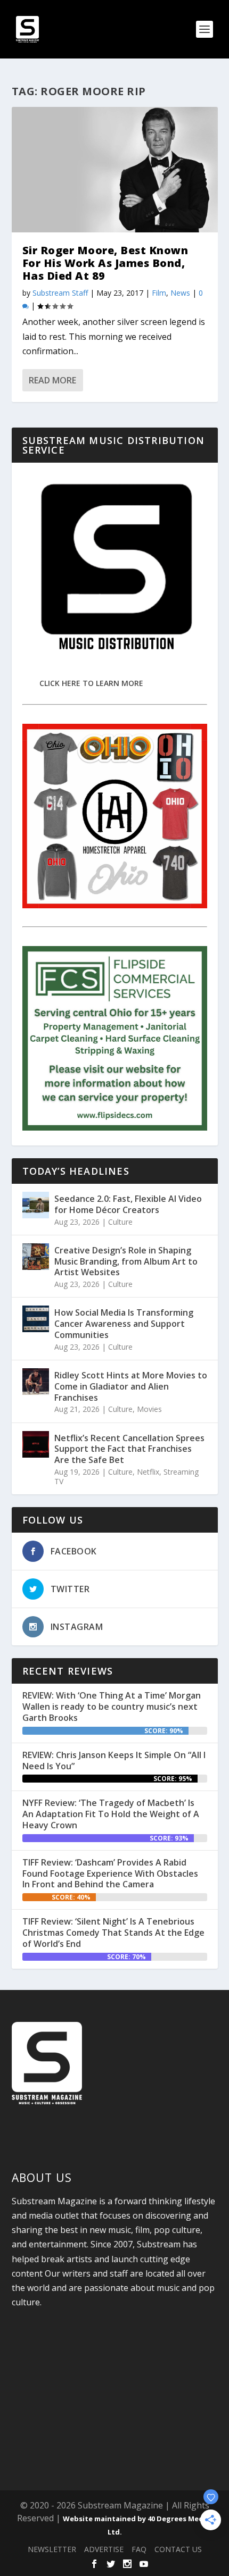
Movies (149, 1409)
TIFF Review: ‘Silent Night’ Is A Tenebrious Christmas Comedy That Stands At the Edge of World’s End (113, 1933)
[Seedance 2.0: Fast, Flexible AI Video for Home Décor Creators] (36, 1205)
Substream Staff (60, 293)
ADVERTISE (104, 2549)
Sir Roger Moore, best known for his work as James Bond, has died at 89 (105, 263)
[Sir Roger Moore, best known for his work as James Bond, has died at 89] (115, 170)
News (180, 293)
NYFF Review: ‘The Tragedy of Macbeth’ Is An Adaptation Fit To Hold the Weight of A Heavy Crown (111, 1814)
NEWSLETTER (52, 2549)
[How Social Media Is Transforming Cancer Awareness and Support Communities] (36, 1319)
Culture (120, 1222)
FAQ (139, 2549)
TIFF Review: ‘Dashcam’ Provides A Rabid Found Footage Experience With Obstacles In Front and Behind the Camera (110, 1874)
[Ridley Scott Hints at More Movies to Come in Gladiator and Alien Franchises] (36, 1382)
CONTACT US (178, 2549)
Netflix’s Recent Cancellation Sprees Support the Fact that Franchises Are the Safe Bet (129, 1449)
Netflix (148, 1472)
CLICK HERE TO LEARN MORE (91, 683)
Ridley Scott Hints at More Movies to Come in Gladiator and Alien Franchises (131, 1386)
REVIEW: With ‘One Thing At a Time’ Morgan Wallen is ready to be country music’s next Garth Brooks (112, 1707)
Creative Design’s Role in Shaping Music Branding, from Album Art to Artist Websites (126, 1261)
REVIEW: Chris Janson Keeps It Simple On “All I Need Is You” (114, 1760)
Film (159, 293)
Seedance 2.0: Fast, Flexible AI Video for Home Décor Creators (128, 1204)
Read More (52, 380)
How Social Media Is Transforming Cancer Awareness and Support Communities (124, 1324)
